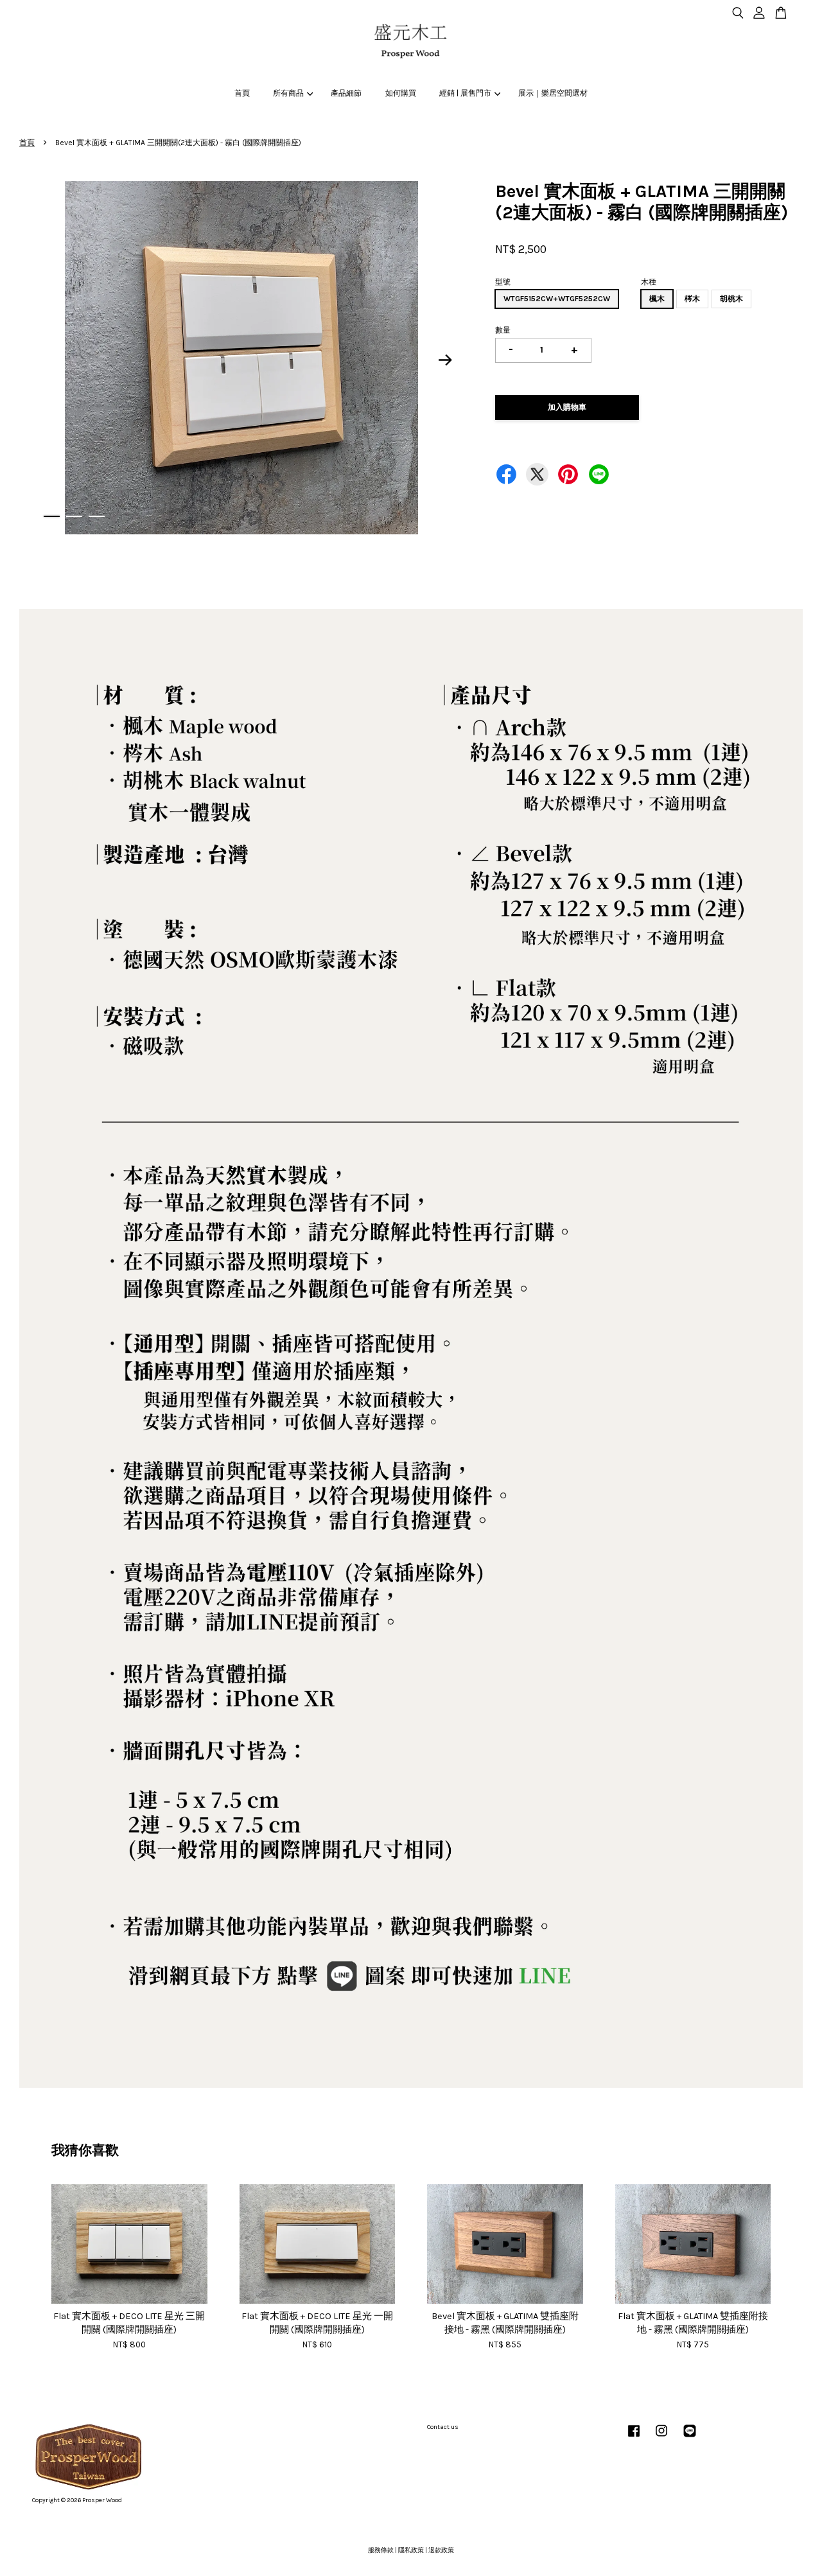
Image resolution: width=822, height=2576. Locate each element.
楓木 (657, 299)
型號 (503, 282)
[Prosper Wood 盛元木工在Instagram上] (661, 2438)
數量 (503, 330)
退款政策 (441, 2550)
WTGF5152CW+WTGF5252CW (557, 299)
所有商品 (288, 93)
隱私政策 (411, 2550)
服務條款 (381, 2550)
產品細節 (346, 93)
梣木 (692, 299)
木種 (649, 282)
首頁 (242, 93)
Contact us (443, 2427)
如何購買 (401, 93)
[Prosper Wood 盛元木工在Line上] (690, 2438)
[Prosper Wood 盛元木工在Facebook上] (634, 2438)
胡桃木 (731, 299)
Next (446, 360)
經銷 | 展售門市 (465, 93)
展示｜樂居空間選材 (553, 93)
